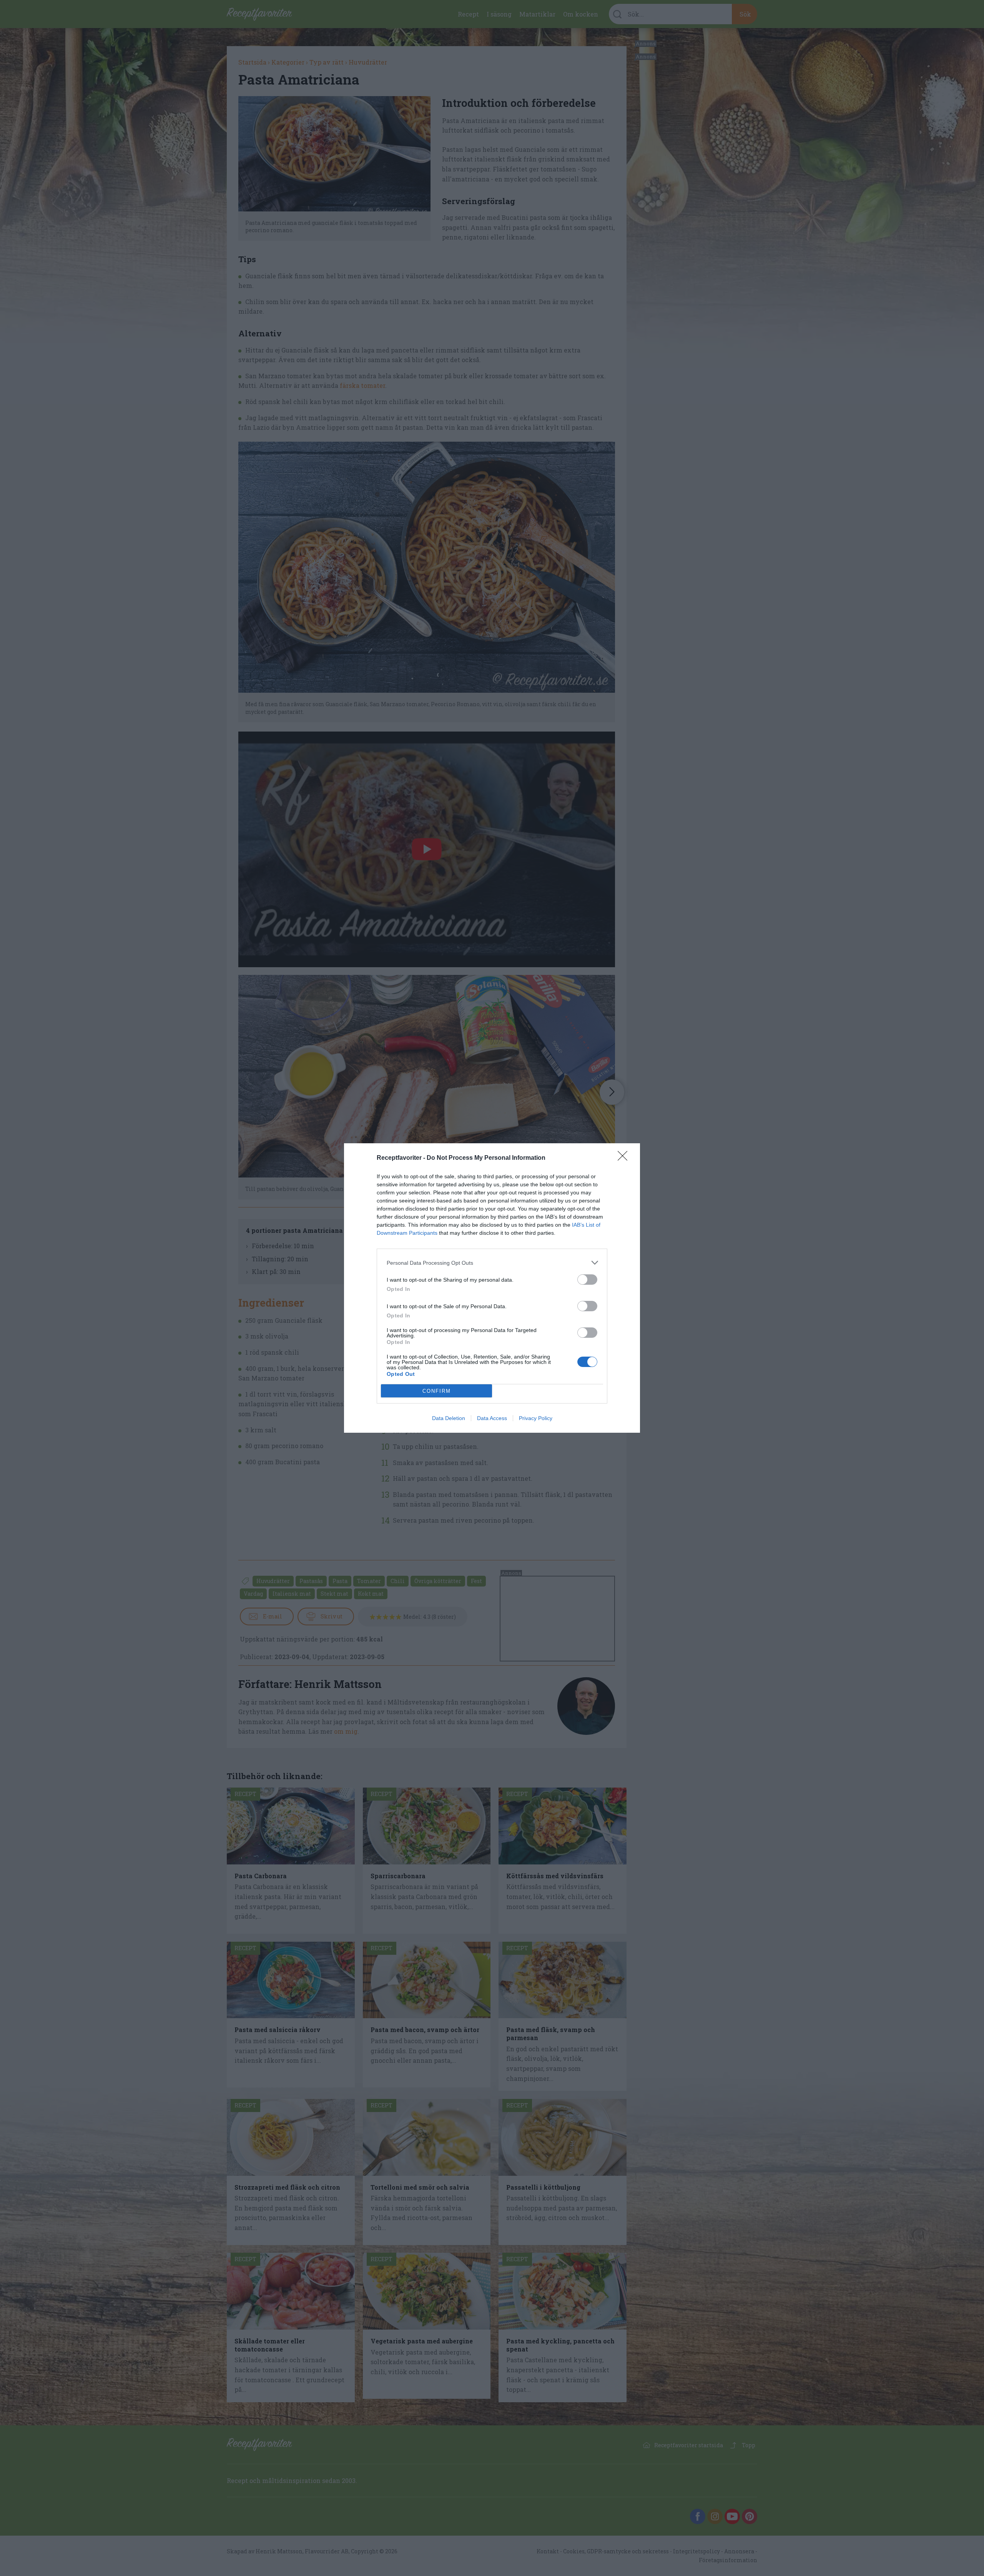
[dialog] (492, 1288)
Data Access (492, 1418)
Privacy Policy (536, 1418)
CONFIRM (437, 1391)
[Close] (625, 1158)
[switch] (587, 1280)
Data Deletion (449, 1418)
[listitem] (492, 1263)
